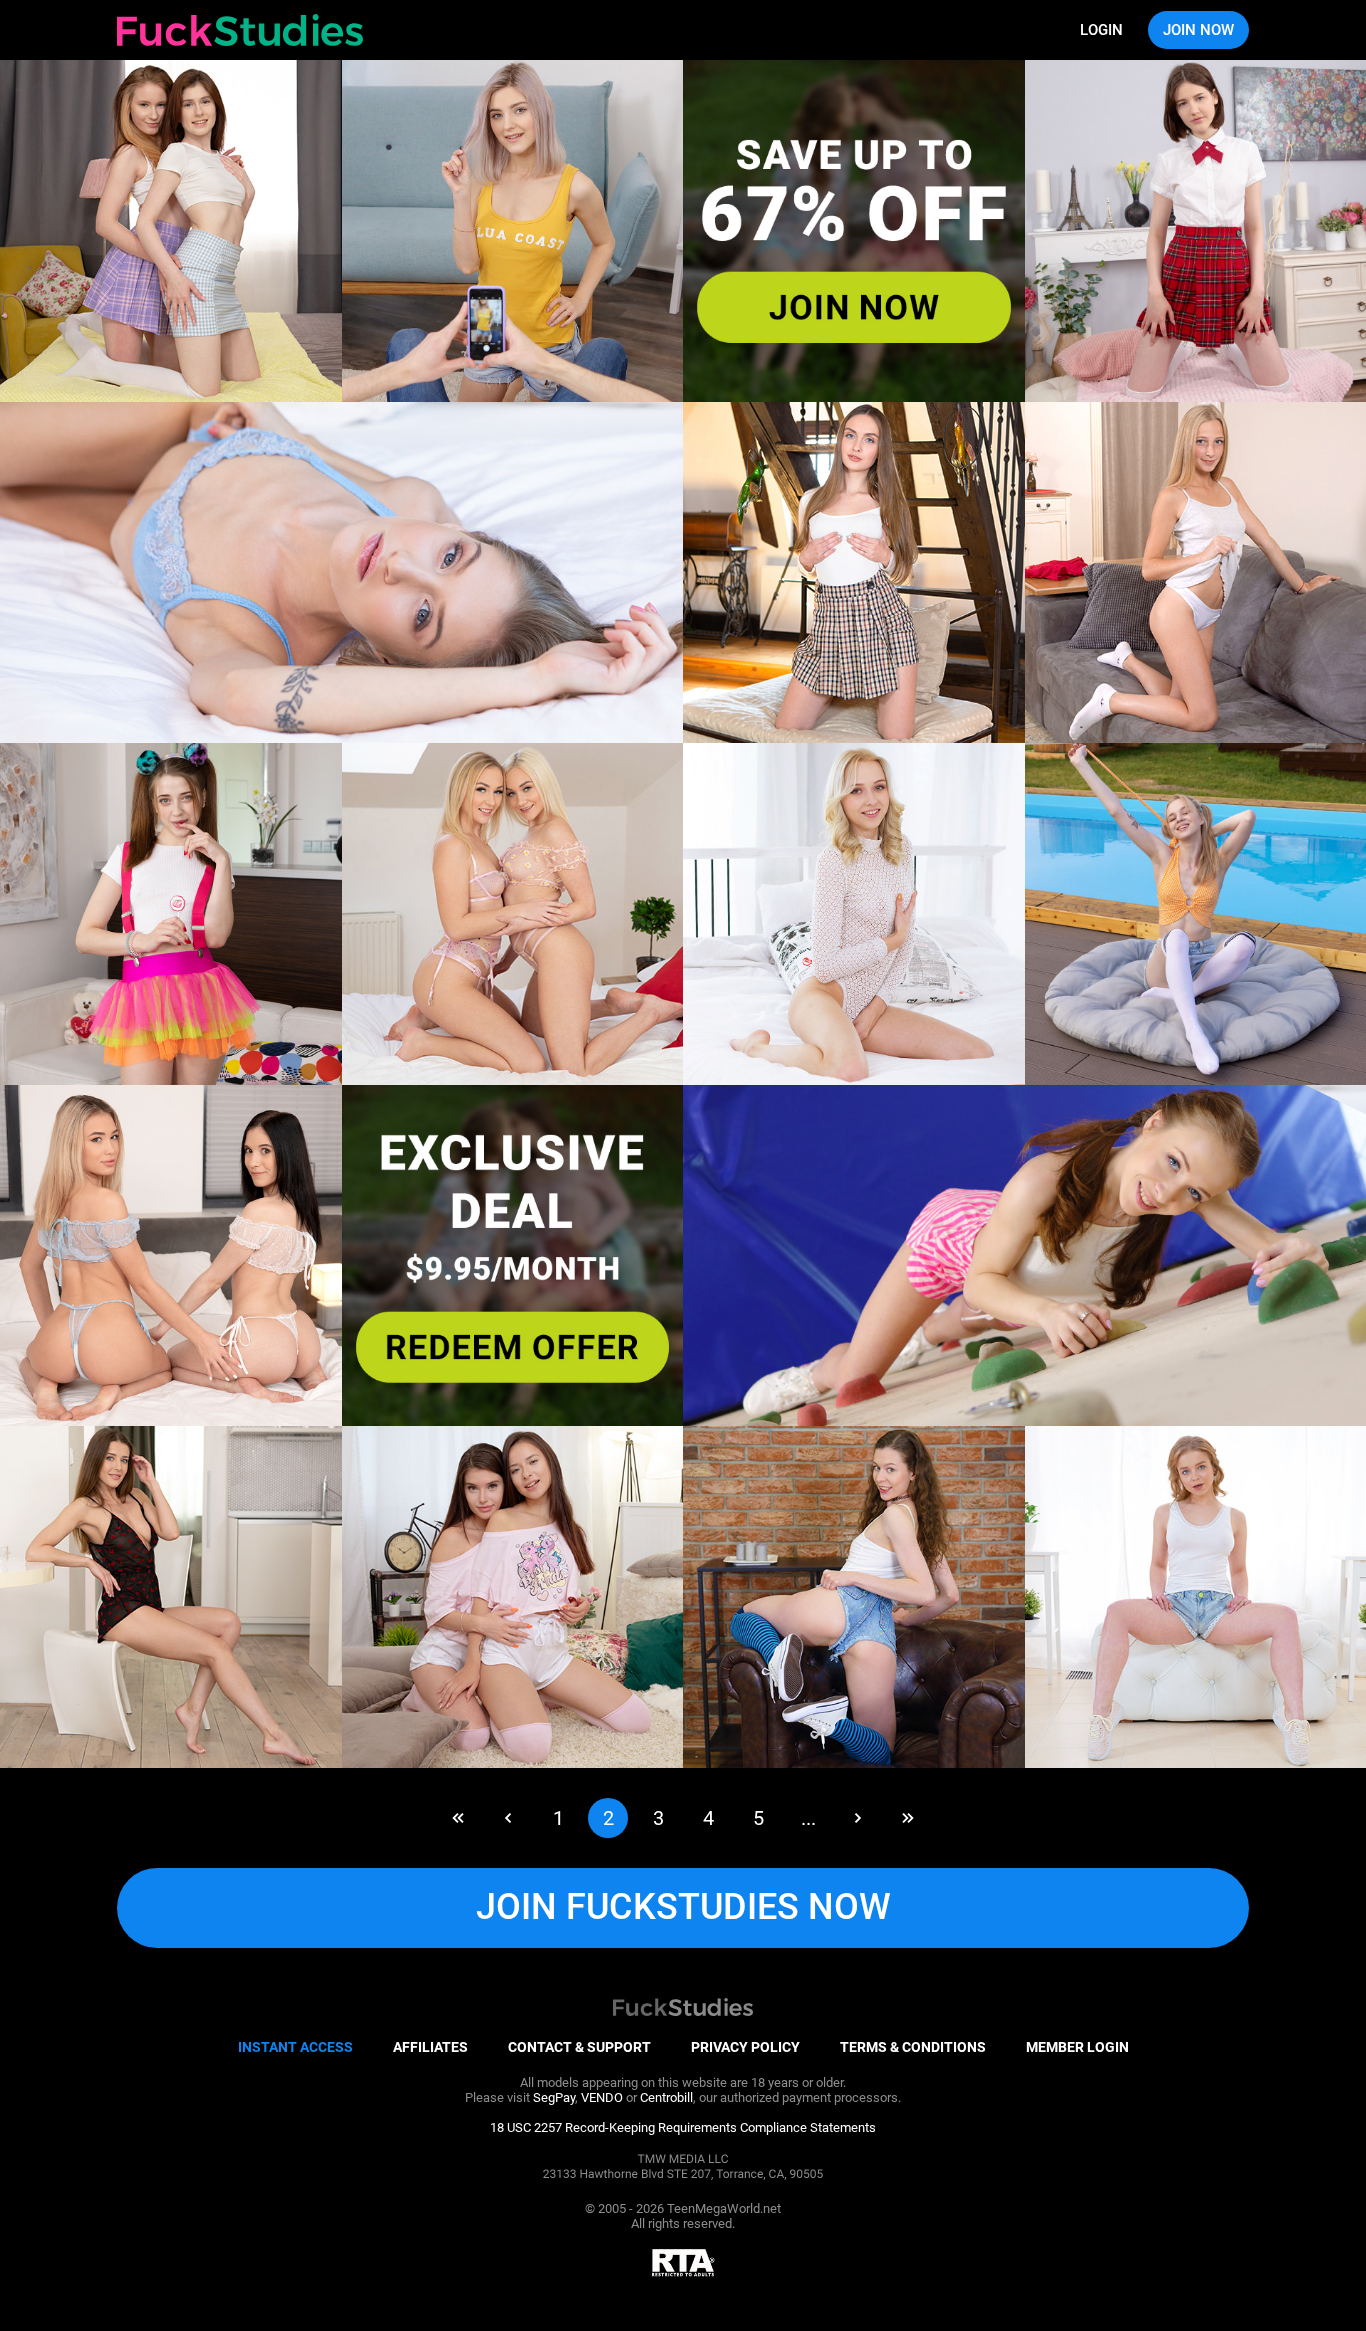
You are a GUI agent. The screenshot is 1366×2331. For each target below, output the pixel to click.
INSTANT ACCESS (295, 2047)
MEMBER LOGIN (1077, 2047)
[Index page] (240, 30)
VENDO (602, 2097)
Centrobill (666, 2097)
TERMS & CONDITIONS (913, 2047)
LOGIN (1101, 30)
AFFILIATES (430, 2047)
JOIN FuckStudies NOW (683, 1907)
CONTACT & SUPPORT (579, 2047)
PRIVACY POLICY (745, 2047)
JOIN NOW (1198, 30)
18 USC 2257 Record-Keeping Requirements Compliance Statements (683, 2127)
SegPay (554, 2097)
